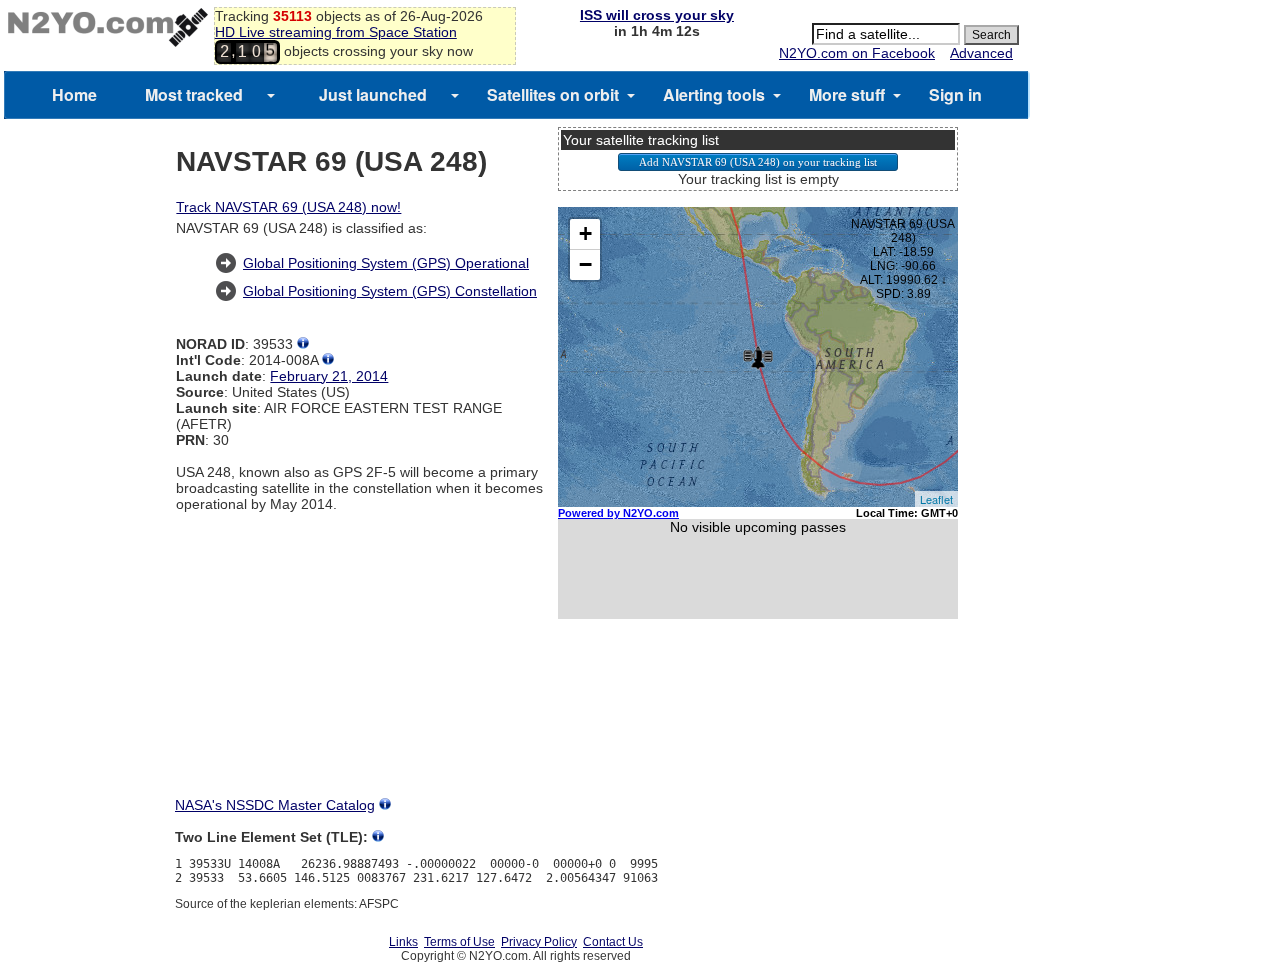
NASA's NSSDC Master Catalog (275, 805)
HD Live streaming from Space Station (336, 32)
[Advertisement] (758, 726)
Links (403, 942)
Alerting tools (714, 94)
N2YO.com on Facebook (857, 53)
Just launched (373, 94)
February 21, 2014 (329, 376)
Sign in (955, 94)
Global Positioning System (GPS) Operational (386, 263)
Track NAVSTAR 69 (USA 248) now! (288, 207)
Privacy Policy (539, 942)
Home (74, 94)
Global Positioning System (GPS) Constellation (390, 291)
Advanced (981, 53)
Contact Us (613, 942)
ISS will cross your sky (657, 15)
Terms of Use (459, 942)
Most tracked (194, 94)
